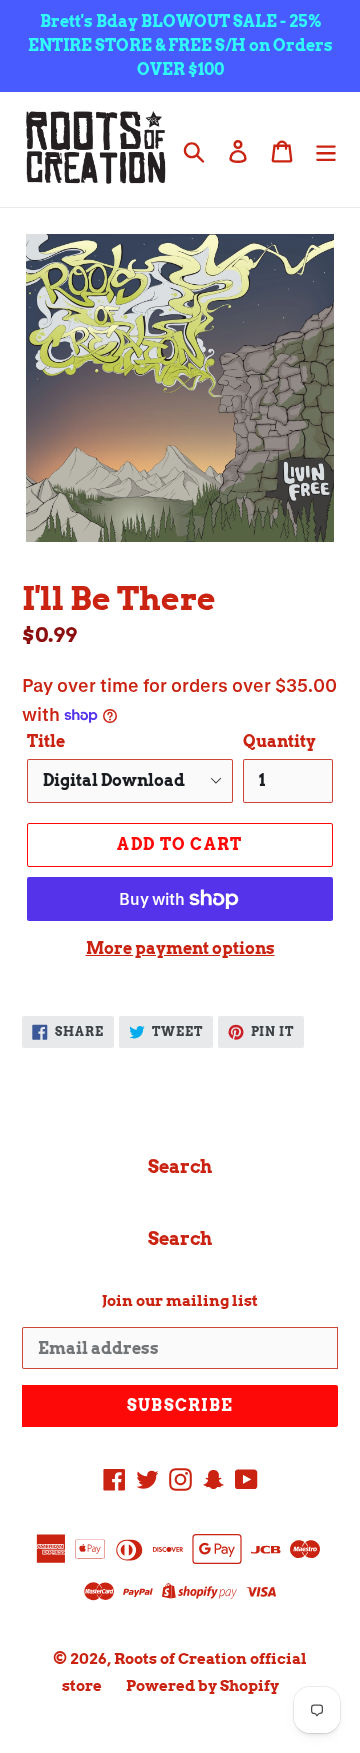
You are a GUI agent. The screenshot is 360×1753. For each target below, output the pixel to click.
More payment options (180, 948)
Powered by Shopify (202, 1686)
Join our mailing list (180, 1301)
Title (46, 741)
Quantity (279, 741)
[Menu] (326, 149)
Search (180, 1166)
